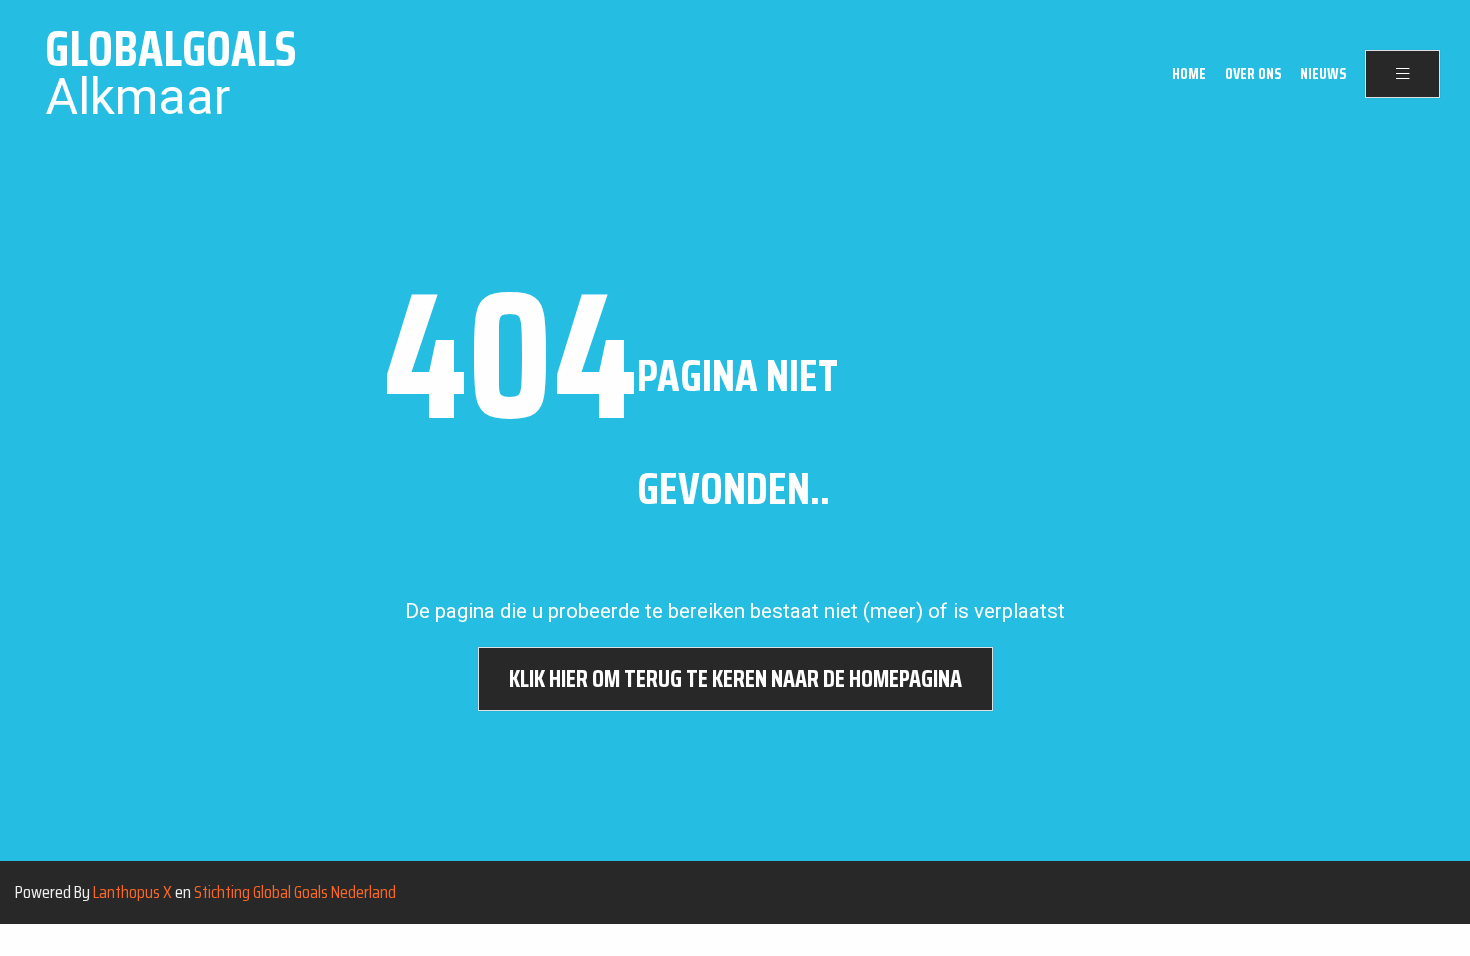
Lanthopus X (132, 892)
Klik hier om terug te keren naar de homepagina (735, 679)
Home (1189, 74)
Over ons (1253, 74)
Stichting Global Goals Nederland (295, 892)
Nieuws (1323, 74)
